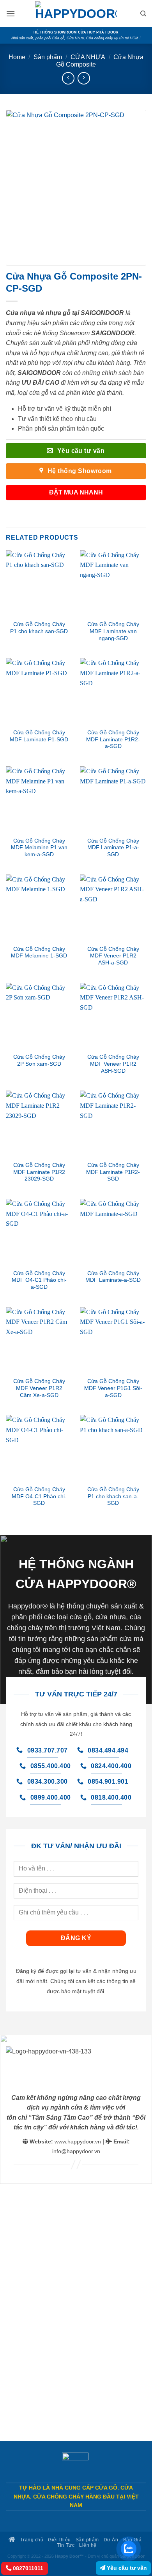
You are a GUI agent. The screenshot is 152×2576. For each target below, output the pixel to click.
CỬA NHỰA (88, 57)
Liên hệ (88, 2545)
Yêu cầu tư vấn (126, 2568)
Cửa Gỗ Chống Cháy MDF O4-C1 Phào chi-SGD (39, 1496)
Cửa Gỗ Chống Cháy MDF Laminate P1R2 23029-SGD (39, 1172)
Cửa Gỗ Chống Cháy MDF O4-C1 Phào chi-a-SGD (39, 1280)
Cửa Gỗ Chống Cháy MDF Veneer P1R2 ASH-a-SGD (113, 956)
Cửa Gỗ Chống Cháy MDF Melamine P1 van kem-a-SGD (39, 848)
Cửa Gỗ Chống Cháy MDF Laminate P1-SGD (39, 736)
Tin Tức (66, 2545)
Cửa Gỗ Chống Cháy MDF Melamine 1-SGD (39, 953)
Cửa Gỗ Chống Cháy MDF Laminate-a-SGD (113, 1277)
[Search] (143, 14)
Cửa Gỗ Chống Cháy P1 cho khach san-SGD (39, 628)
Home (17, 57)
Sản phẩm (48, 57)
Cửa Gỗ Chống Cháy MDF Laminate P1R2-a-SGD (113, 739)
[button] (11, 13)
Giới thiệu (59, 2540)
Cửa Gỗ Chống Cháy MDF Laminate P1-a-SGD (113, 848)
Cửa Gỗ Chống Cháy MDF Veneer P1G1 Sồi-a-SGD (113, 1388)
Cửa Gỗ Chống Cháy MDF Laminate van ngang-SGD (113, 631)
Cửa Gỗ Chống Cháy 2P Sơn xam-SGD (39, 1060)
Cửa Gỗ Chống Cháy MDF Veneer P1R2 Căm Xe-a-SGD (39, 1388)
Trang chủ (31, 2540)
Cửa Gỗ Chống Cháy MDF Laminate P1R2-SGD (113, 1172)
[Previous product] (84, 78)
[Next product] (68, 78)
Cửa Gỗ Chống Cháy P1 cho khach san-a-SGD (113, 1496)
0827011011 (27, 2568)
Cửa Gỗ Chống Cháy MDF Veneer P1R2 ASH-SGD (113, 1064)
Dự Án (111, 2540)
